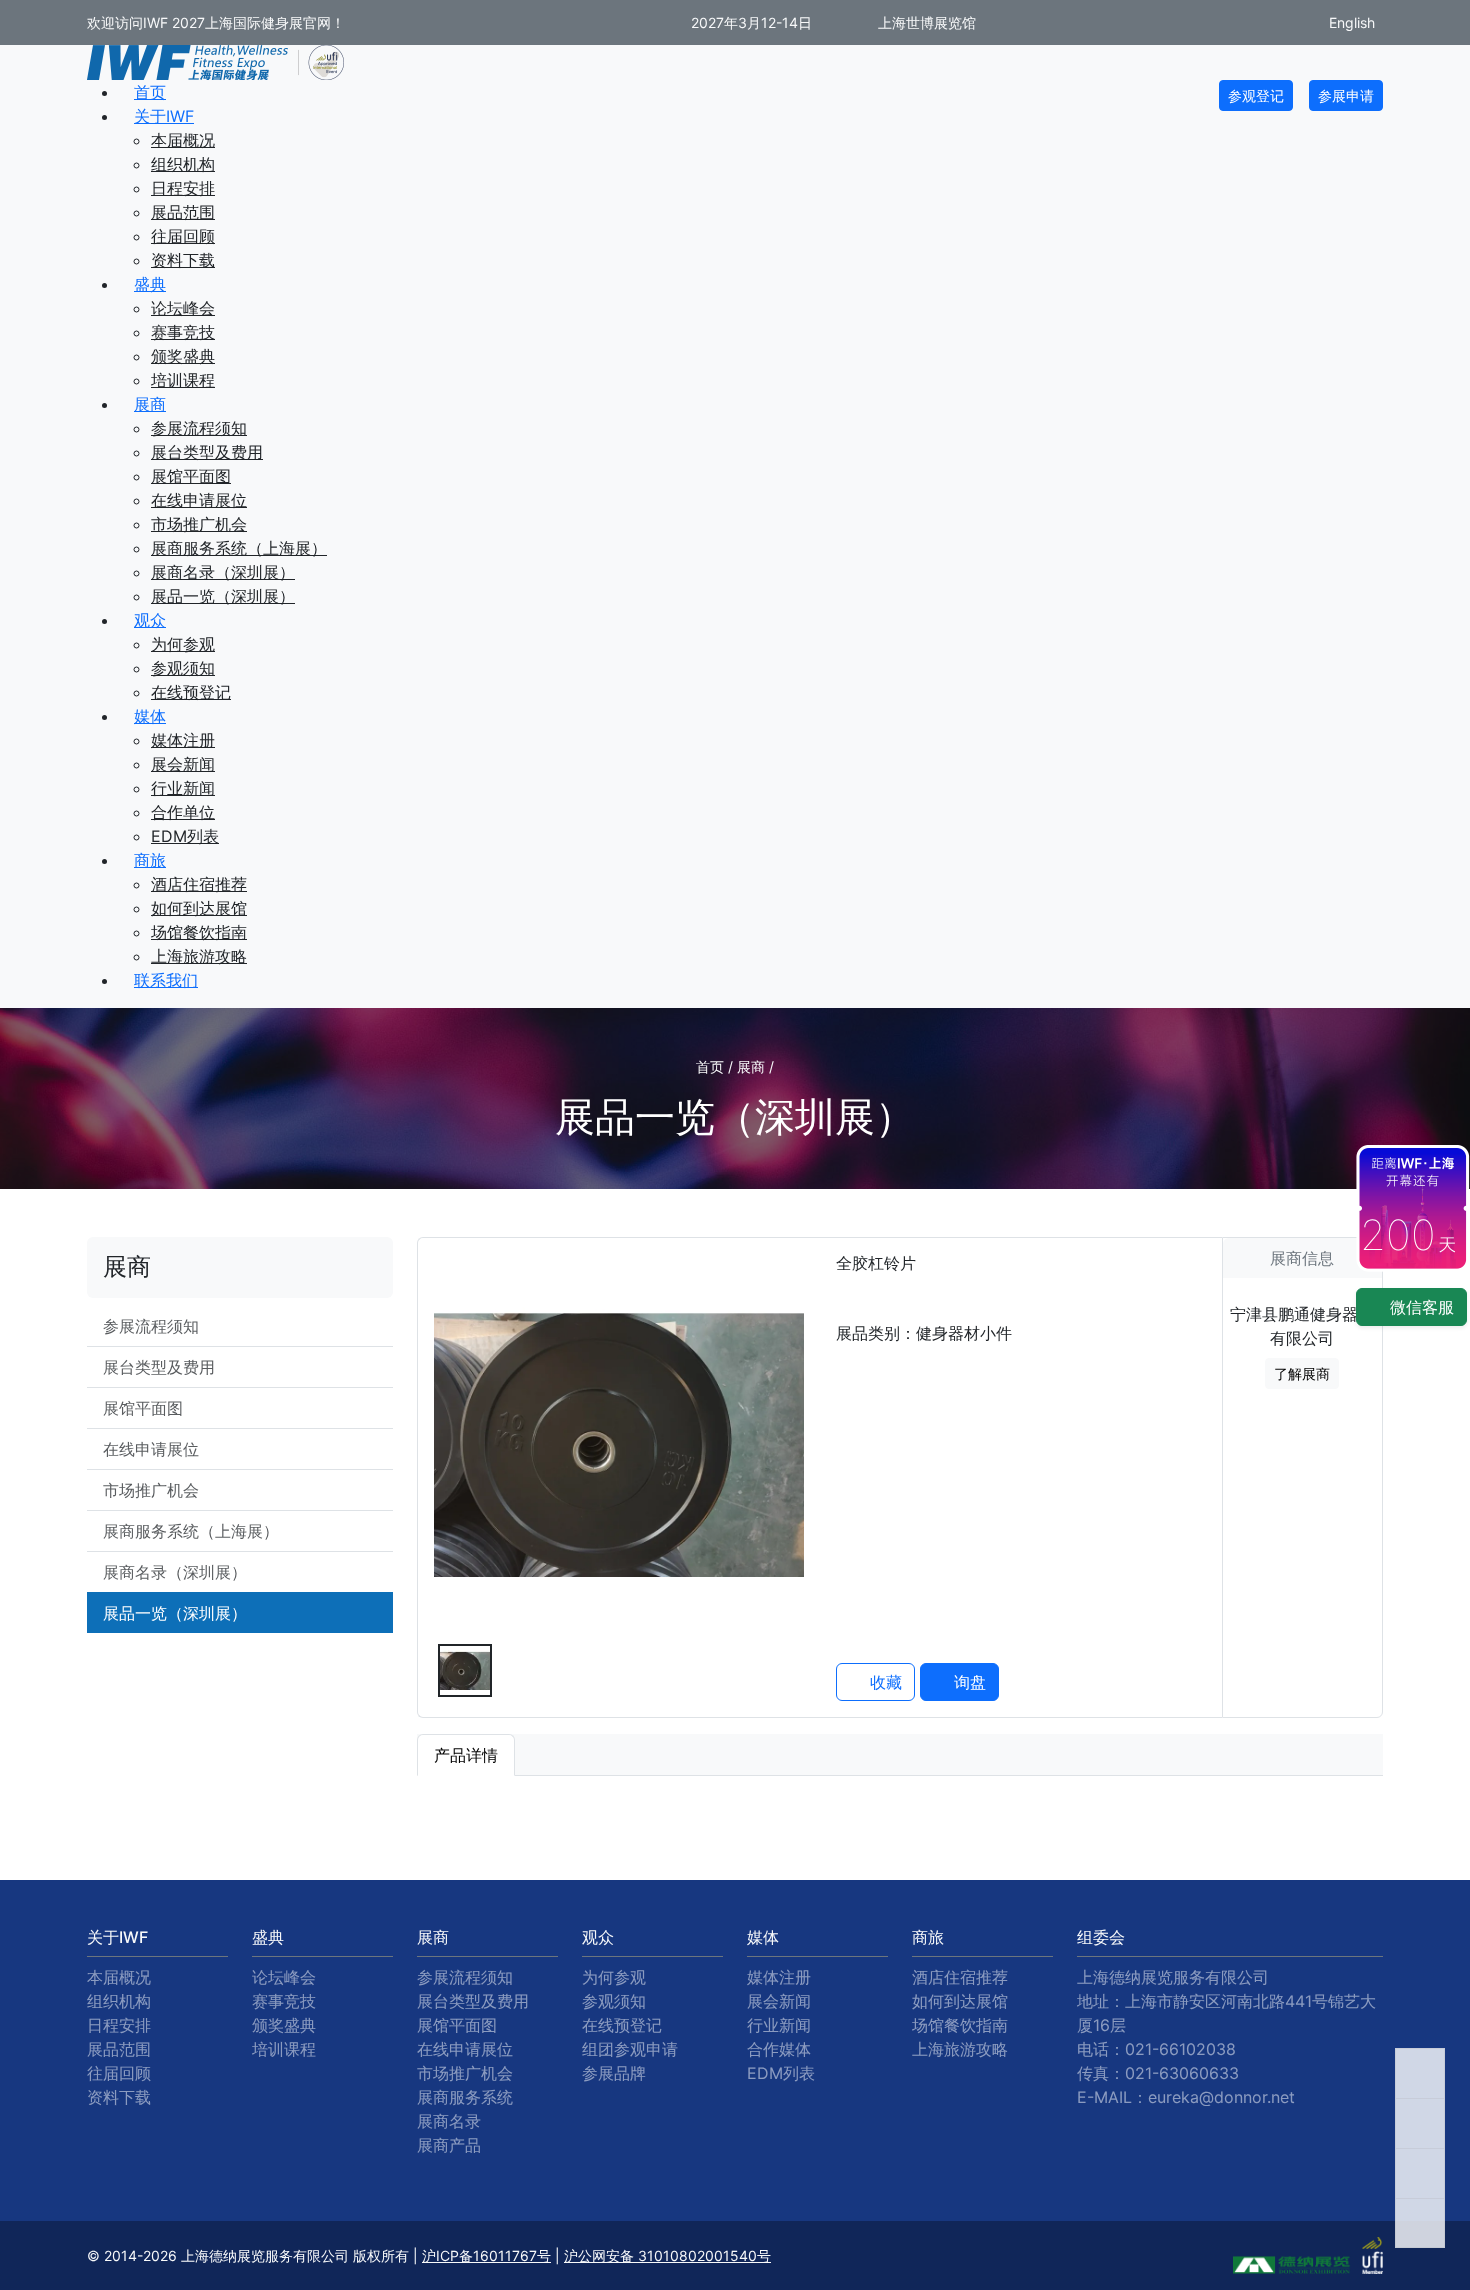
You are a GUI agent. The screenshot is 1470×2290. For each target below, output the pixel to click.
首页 (150, 92)
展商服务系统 (465, 2097)
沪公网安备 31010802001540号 (667, 2255)
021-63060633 (1182, 2073)
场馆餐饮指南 (199, 932)
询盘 (967, 1682)
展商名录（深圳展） (223, 572)
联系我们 (166, 980)
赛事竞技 (183, 332)
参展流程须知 (199, 428)
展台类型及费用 (207, 452)
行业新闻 (183, 788)
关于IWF (164, 116)
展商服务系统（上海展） (239, 548)
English (1350, 22)
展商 (150, 404)
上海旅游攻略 (199, 956)
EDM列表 (185, 836)
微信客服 (1419, 1307)
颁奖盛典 (183, 356)
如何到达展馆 (199, 908)
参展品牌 (614, 2073)
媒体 (150, 716)
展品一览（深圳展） (223, 596)
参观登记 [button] (1256, 95)
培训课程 (183, 380)
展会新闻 (183, 764)
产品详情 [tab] (466, 1755)
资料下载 (183, 260)
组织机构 (183, 164)
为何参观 (183, 644)
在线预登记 (191, 692)
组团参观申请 (630, 2049)
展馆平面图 (191, 476)
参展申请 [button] (1346, 95)
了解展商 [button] (1302, 1373)
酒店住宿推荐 (199, 884)
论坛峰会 (183, 308)
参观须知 (183, 668)
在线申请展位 (199, 500)
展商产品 (449, 2145)
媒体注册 (183, 740)
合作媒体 (779, 2049)
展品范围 (183, 212)
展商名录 (449, 2121)
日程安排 (183, 188)
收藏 (883, 1682)
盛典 (150, 284)
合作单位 (183, 812)
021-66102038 (1180, 2049)
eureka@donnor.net (1221, 2097)
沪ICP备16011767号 (486, 2255)
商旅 (150, 860)
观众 (150, 620)
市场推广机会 (199, 524)
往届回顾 (183, 236)
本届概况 (183, 140)
